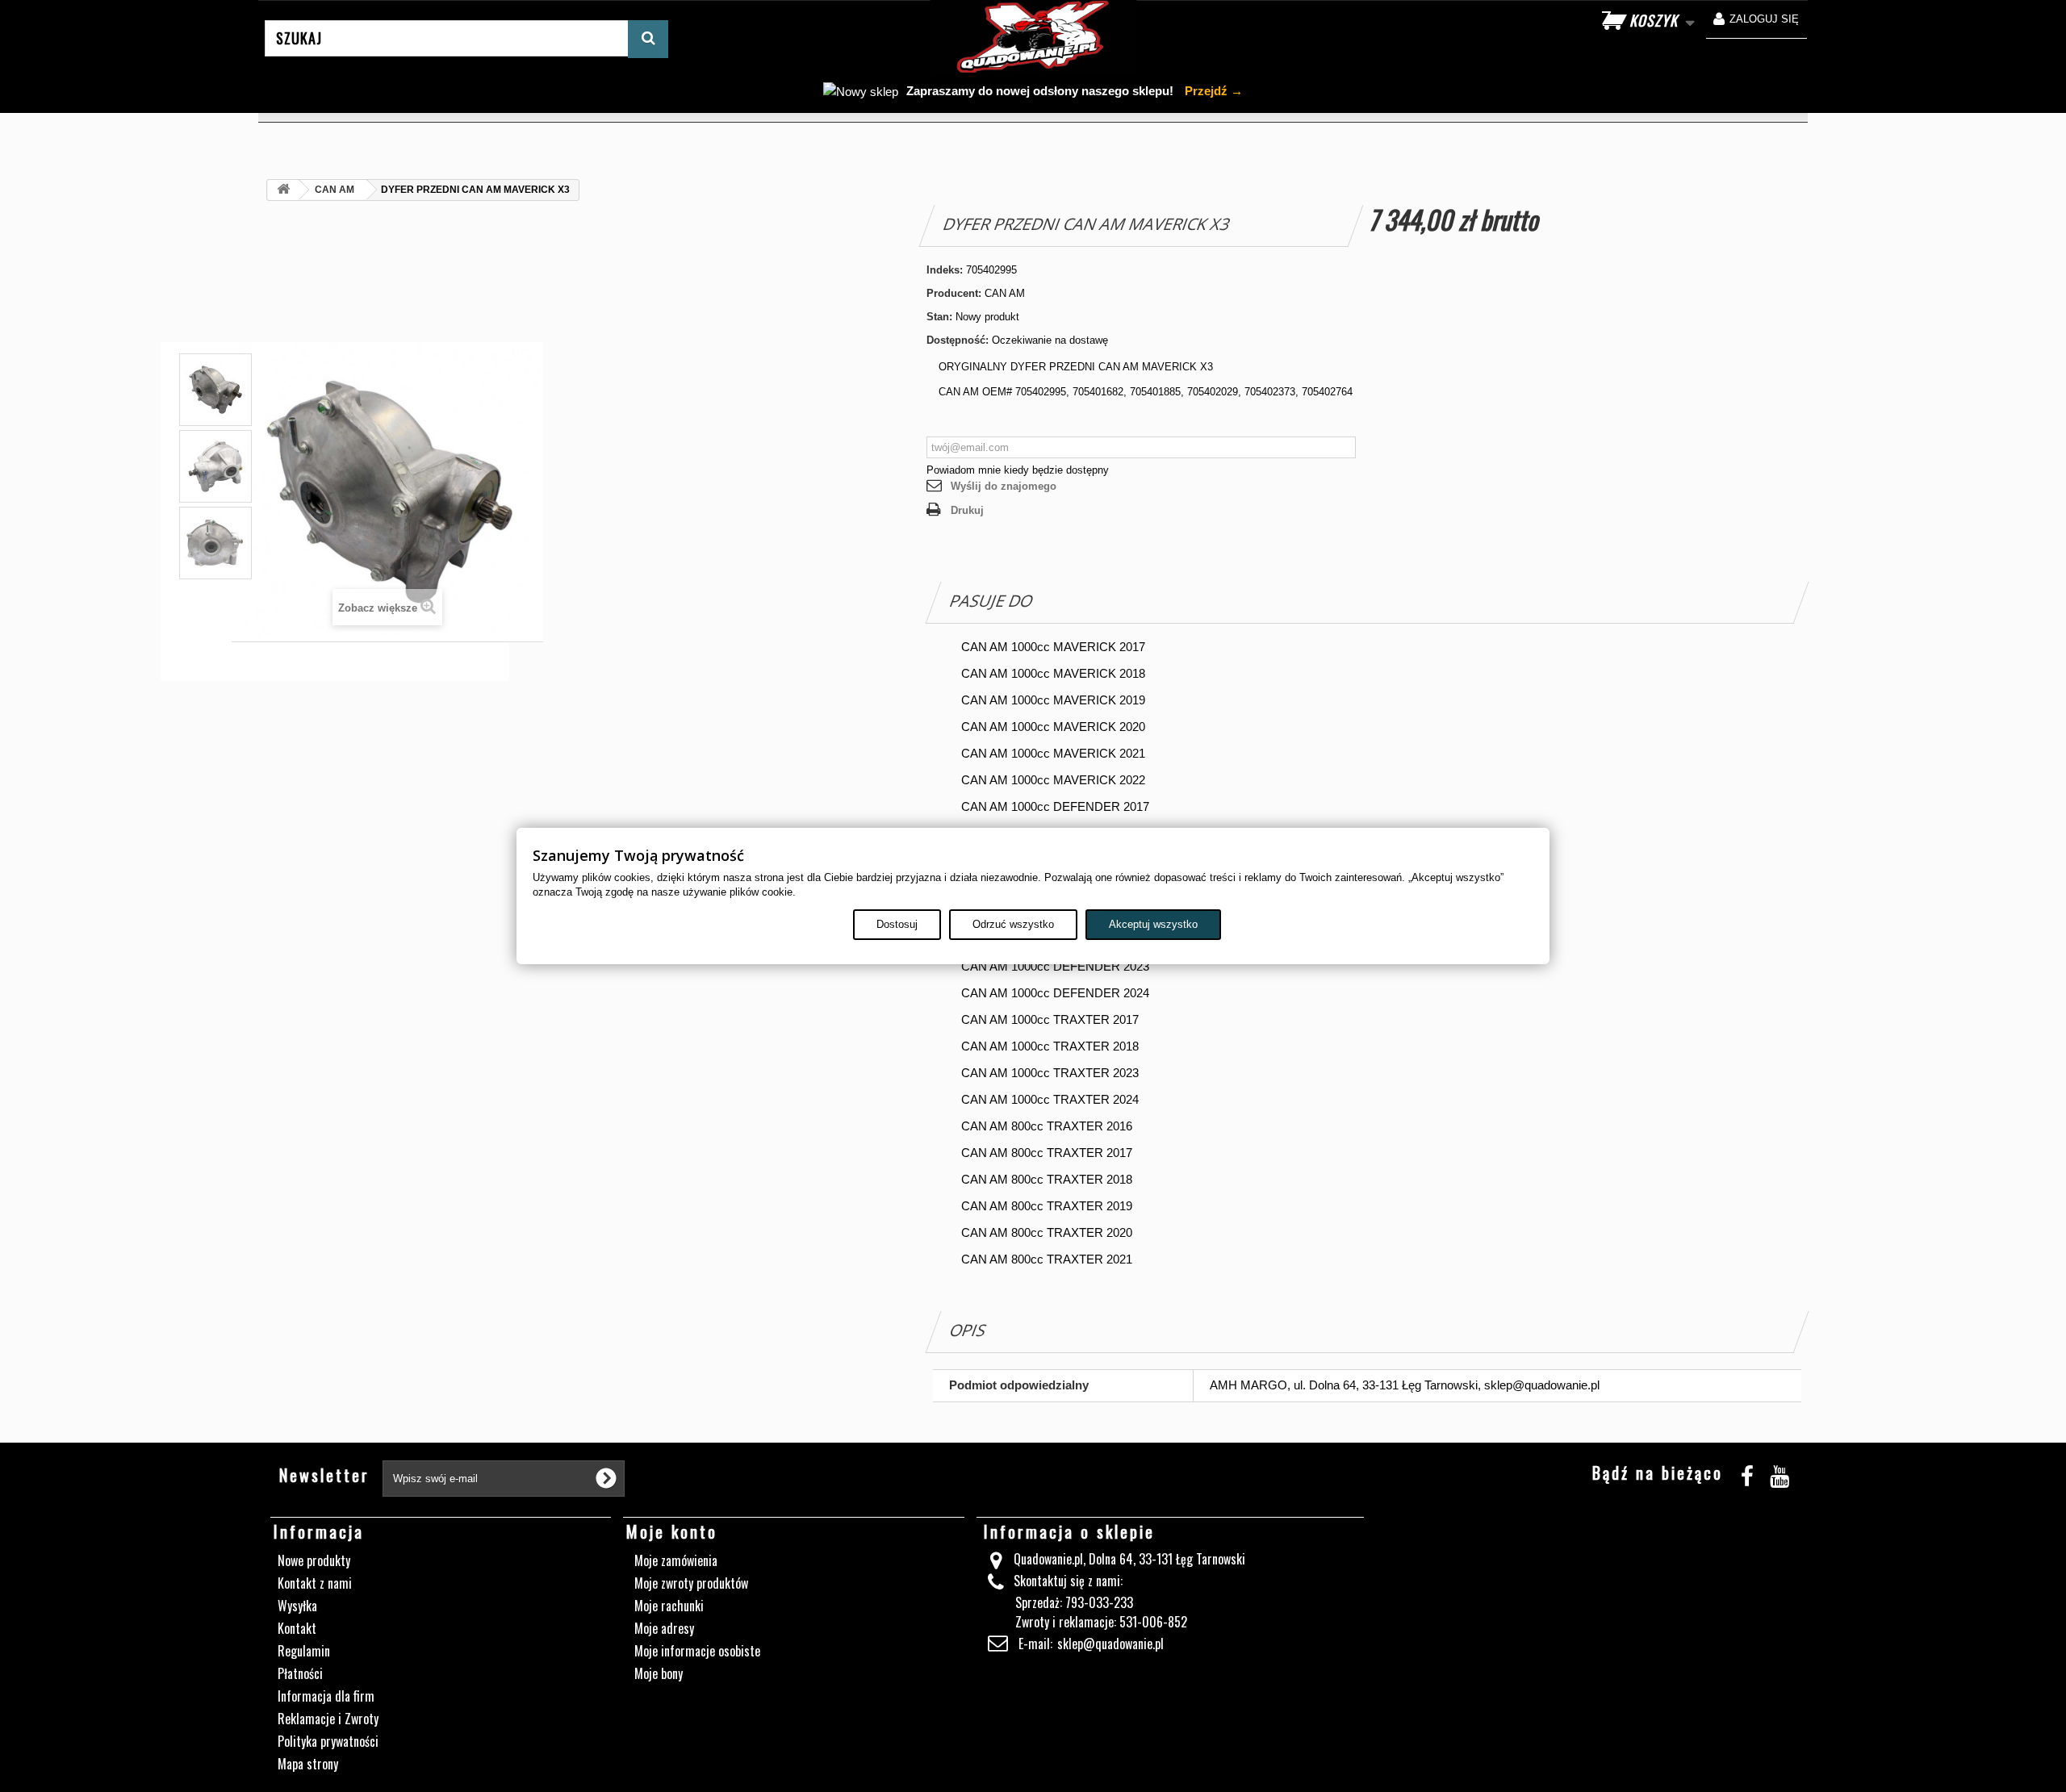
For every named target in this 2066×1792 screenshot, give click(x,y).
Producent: (954, 293)
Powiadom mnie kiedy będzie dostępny (1018, 470)
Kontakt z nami (315, 1583)
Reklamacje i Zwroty (328, 1719)
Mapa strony (308, 1764)
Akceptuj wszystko (1153, 924)
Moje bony (659, 1673)
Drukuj (967, 510)
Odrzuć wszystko (1013, 924)
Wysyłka (297, 1606)
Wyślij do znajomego (1004, 486)
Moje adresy (664, 1628)
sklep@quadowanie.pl (1110, 1644)
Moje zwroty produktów (691, 1583)
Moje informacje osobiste (697, 1651)
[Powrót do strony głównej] (283, 190)
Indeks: (945, 270)
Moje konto (672, 1531)
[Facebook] (1747, 1474)
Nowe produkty (314, 1560)
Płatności (300, 1673)
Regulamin (304, 1651)
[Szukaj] (648, 39)
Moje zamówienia (676, 1560)
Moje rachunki (669, 1606)
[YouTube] (1780, 1474)
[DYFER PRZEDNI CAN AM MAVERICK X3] (215, 466)
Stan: (939, 317)
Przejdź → (1212, 91)
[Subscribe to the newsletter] (606, 1478)
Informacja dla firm (326, 1696)
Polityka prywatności (328, 1741)
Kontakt (297, 1628)
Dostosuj (897, 924)
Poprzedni (215, 397)
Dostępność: (958, 340)
